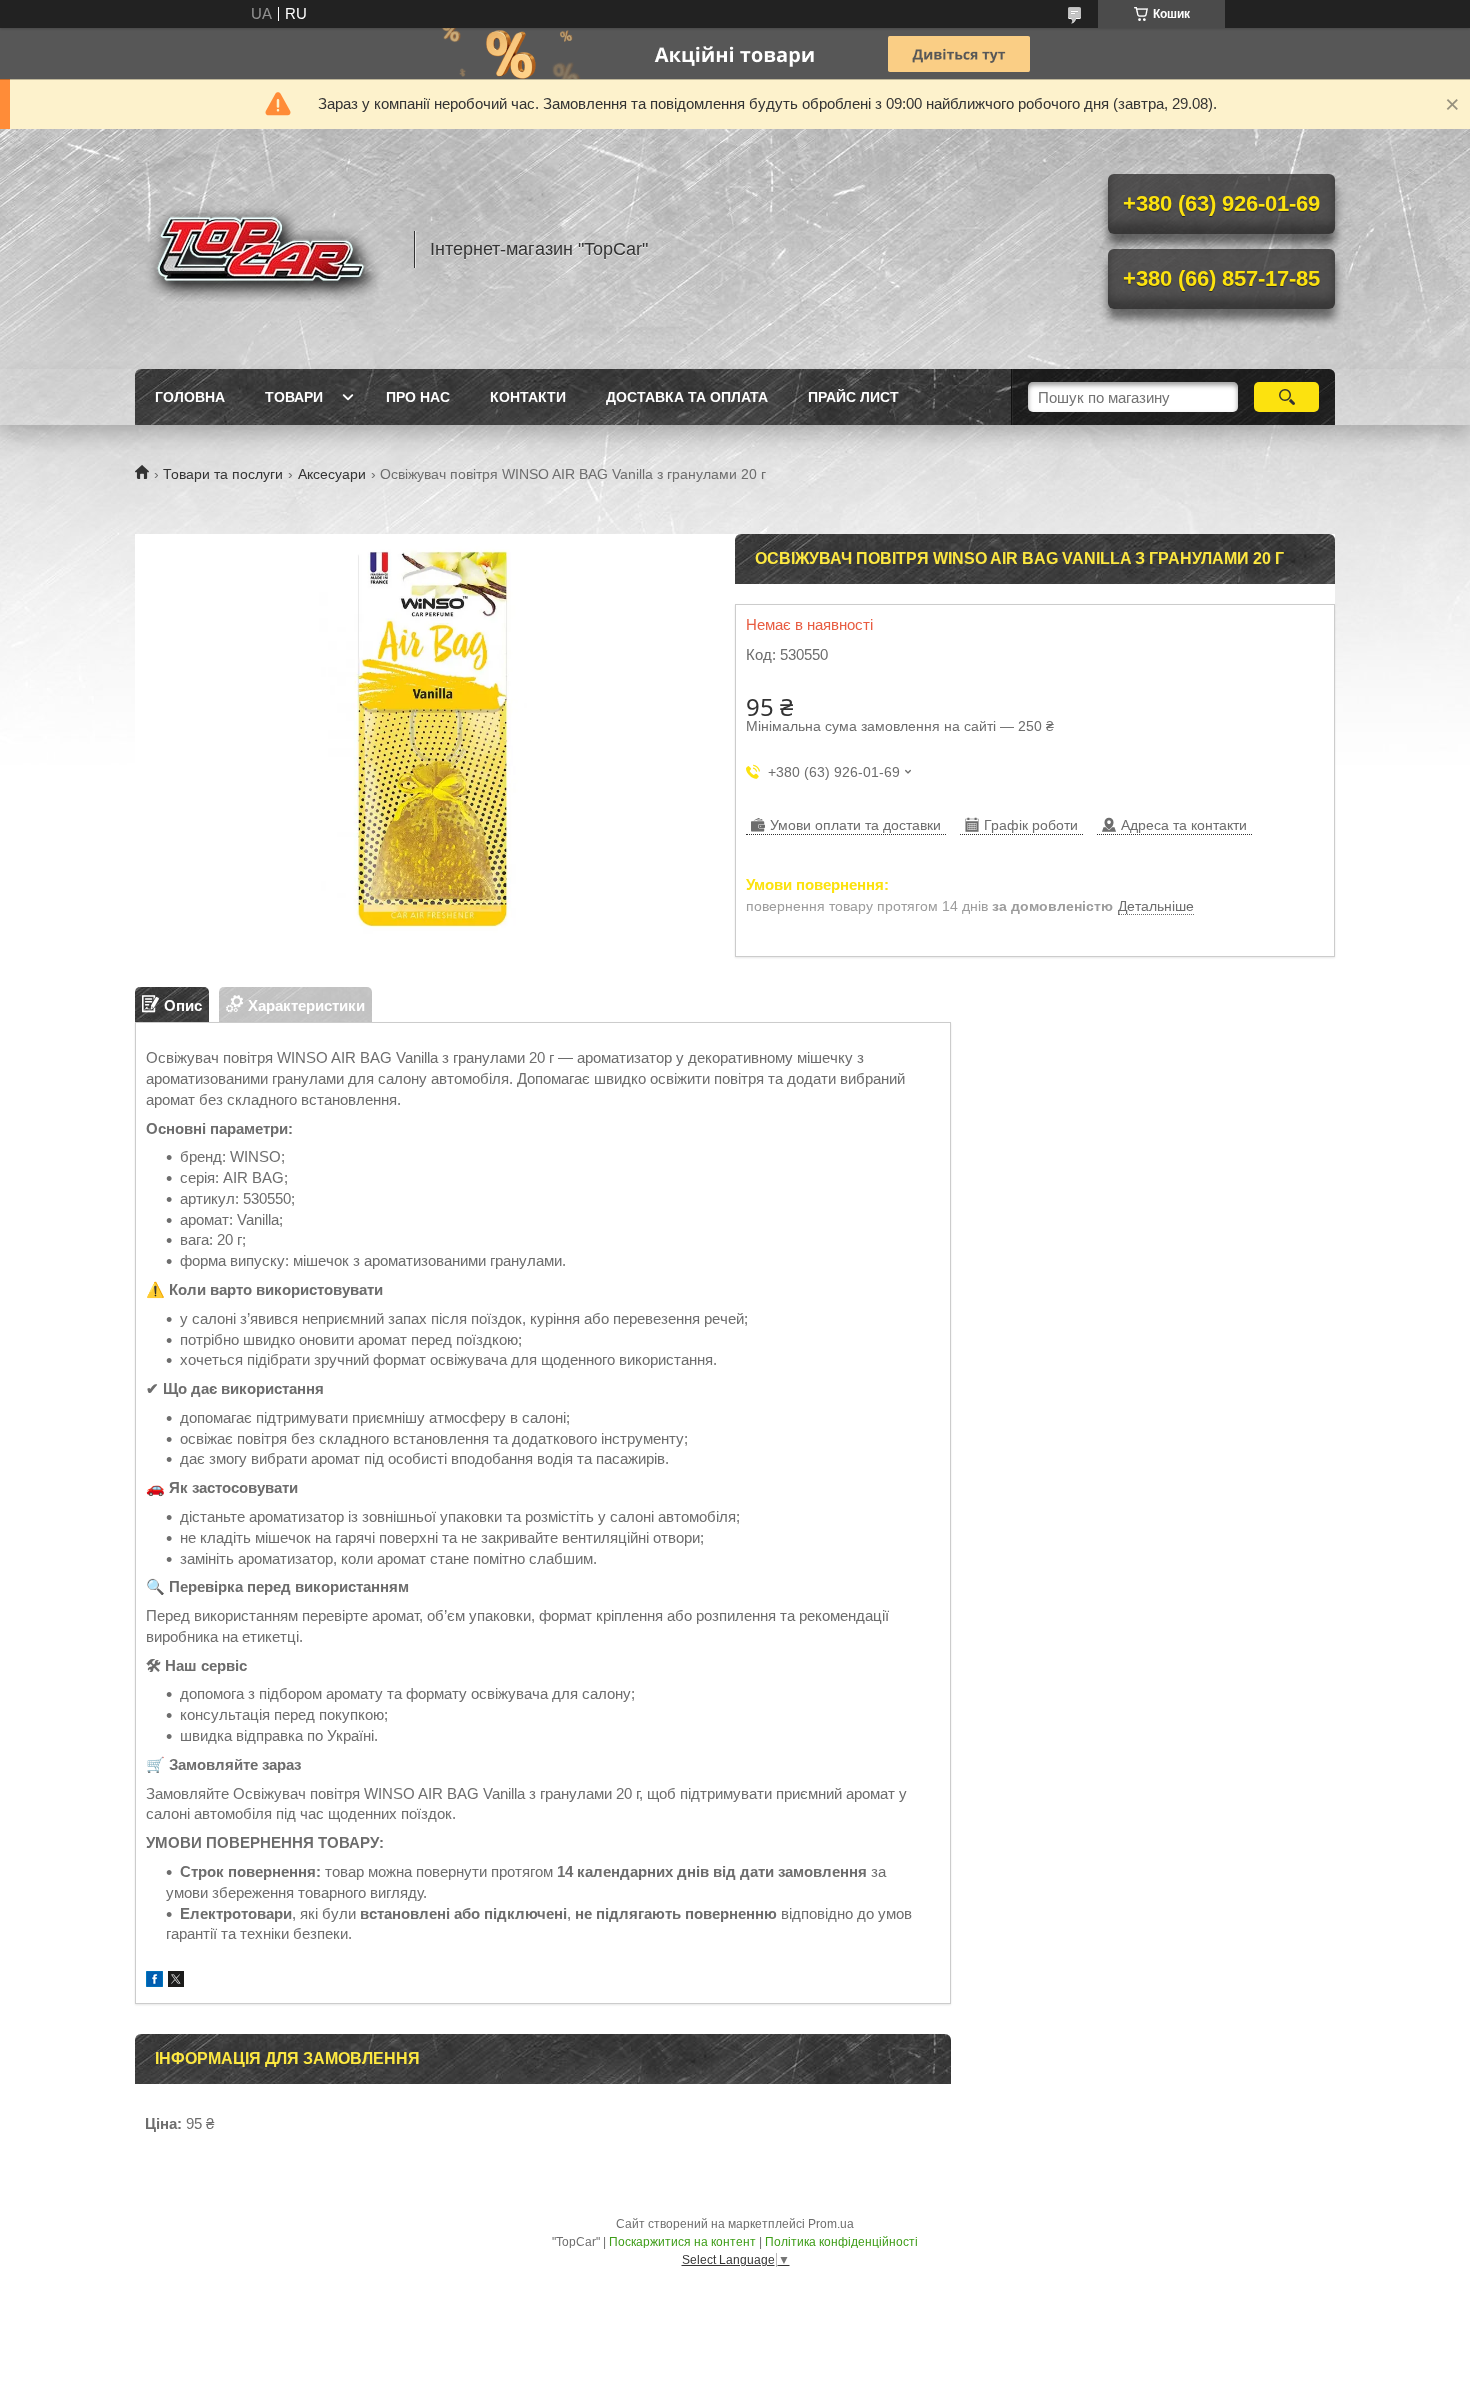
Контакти (528, 397)
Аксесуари (332, 474)
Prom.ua (831, 2224)
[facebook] (154, 1981)
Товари (294, 397)
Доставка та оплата (687, 397)
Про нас (418, 397)
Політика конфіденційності (841, 2242)
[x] (176, 1981)
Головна (190, 397)
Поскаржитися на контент (682, 2242)
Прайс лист (853, 397)
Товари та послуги (223, 474)
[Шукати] (1286, 397)
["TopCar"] (265, 249)
